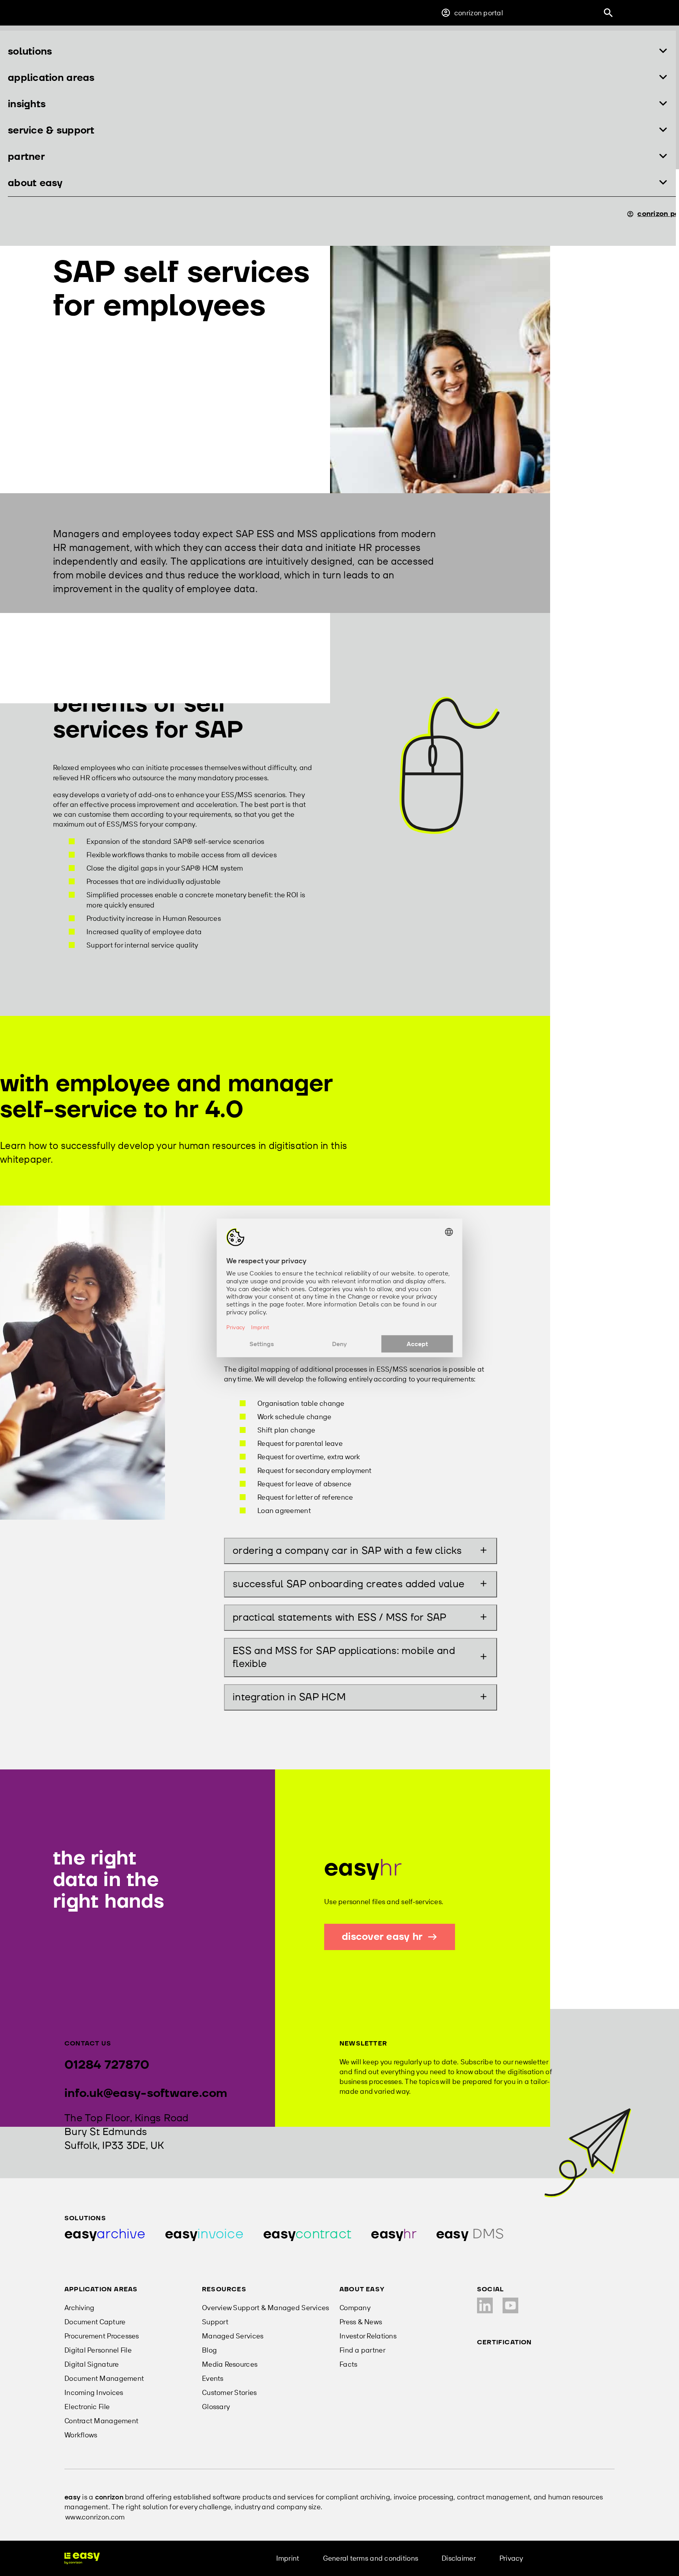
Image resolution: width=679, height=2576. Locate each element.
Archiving (79, 2308)
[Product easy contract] (307, 2234)
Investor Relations (368, 2336)
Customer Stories (229, 2392)
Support (215, 2322)
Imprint (288, 2558)
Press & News (361, 2322)
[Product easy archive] (105, 2234)
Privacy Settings (573, 2558)
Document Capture (95, 2322)
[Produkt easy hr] (470, 2234)
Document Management (104, 2378)
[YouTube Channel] (510, 2305)
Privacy (511, 2558)
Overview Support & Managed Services (265, 2308)
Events (213, 2378)
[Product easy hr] (394, 2234)
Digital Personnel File (98, 2350)
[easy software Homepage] (82, 2558)
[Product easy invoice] (204, 2234)
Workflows (81, 2435)
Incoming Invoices (94, 2392)
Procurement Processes (102, 2336)
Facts (348, 2364)
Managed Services (233, 2336)
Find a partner (362, 2350)
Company (355, 2308)
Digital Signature (92, 2364)
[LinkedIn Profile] (485, 2305)
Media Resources (230, 2364)
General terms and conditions (371, 2558)
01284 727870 (107, 2065)
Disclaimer (459, 2558)
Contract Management (101, 2421)
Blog (209, 2350)
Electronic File (87, 2407)
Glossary (216, 2407)
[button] (338, 52)
